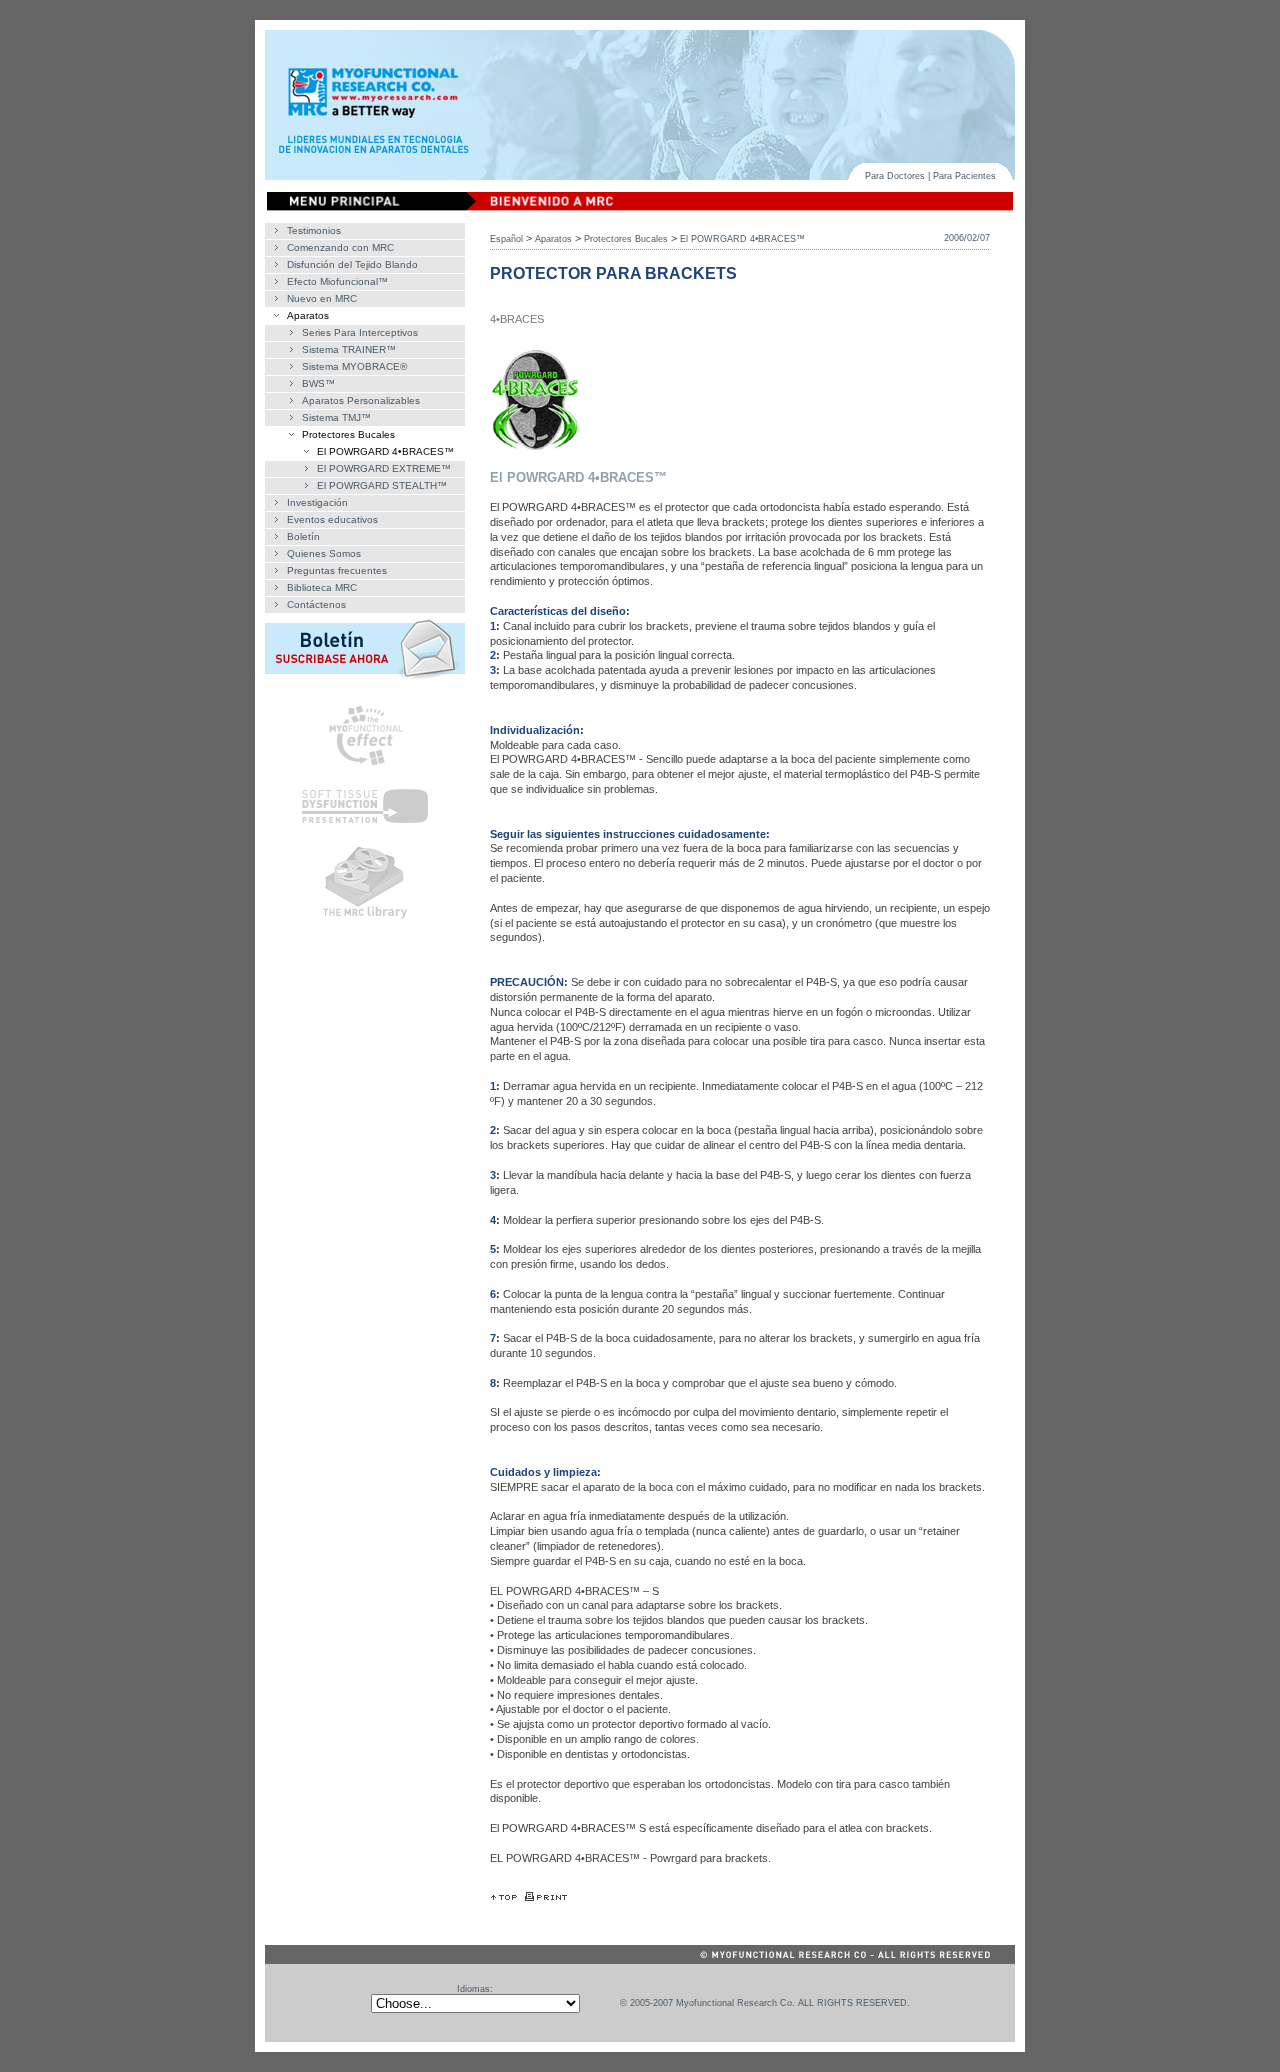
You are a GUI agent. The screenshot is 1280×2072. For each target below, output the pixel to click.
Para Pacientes (964, 176)
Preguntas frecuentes (337, 570)
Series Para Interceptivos (360, 332)
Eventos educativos (332, 519)
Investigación (317, 502)
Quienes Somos (324, 553)
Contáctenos (316, 604)
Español (506, 239)
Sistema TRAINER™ (349, 349)
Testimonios (314, 230)
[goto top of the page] (504, 1897)
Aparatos (308, 315)
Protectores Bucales (348, 434)
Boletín (303, 536)
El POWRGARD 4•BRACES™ (385, 451)
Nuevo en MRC (322, 298)
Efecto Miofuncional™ (337, 281)
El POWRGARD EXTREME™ (384, 468)
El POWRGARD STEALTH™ (382, 485)
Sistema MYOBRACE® (354, 366)
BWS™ (318, 383)
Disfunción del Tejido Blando (352, 264)
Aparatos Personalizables (361, 400)
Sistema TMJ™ (336, 417)
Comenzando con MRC (340, 247)
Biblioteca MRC (322, 587)
